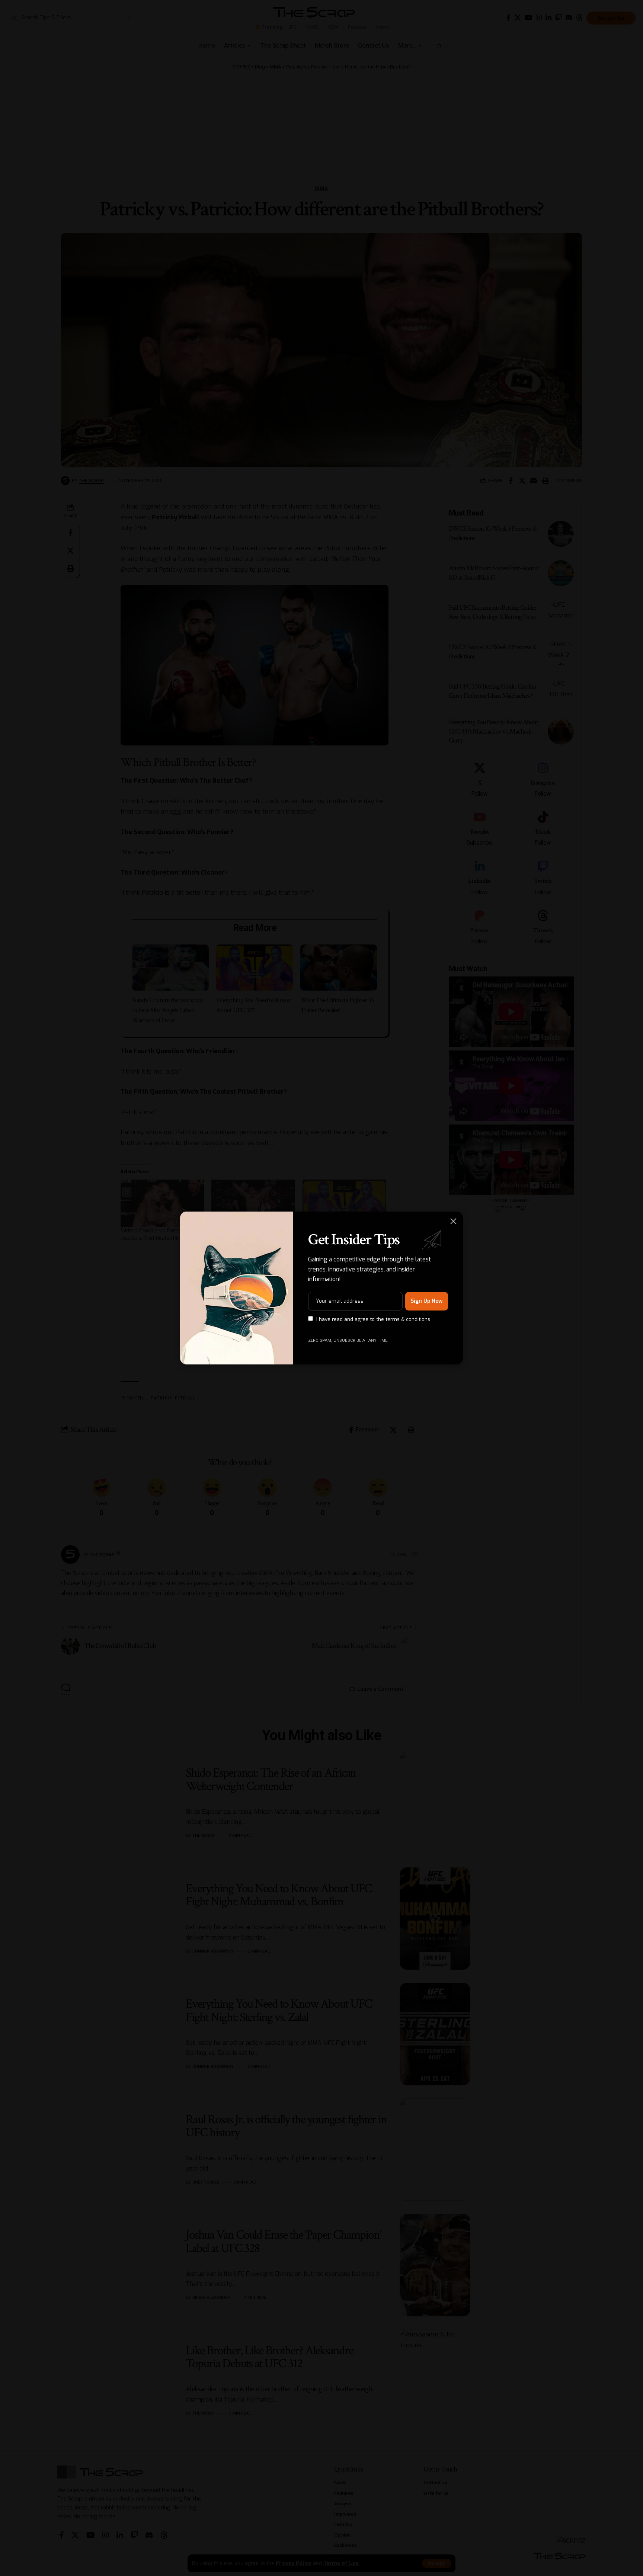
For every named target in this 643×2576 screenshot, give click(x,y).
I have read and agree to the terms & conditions (373, 1319)
